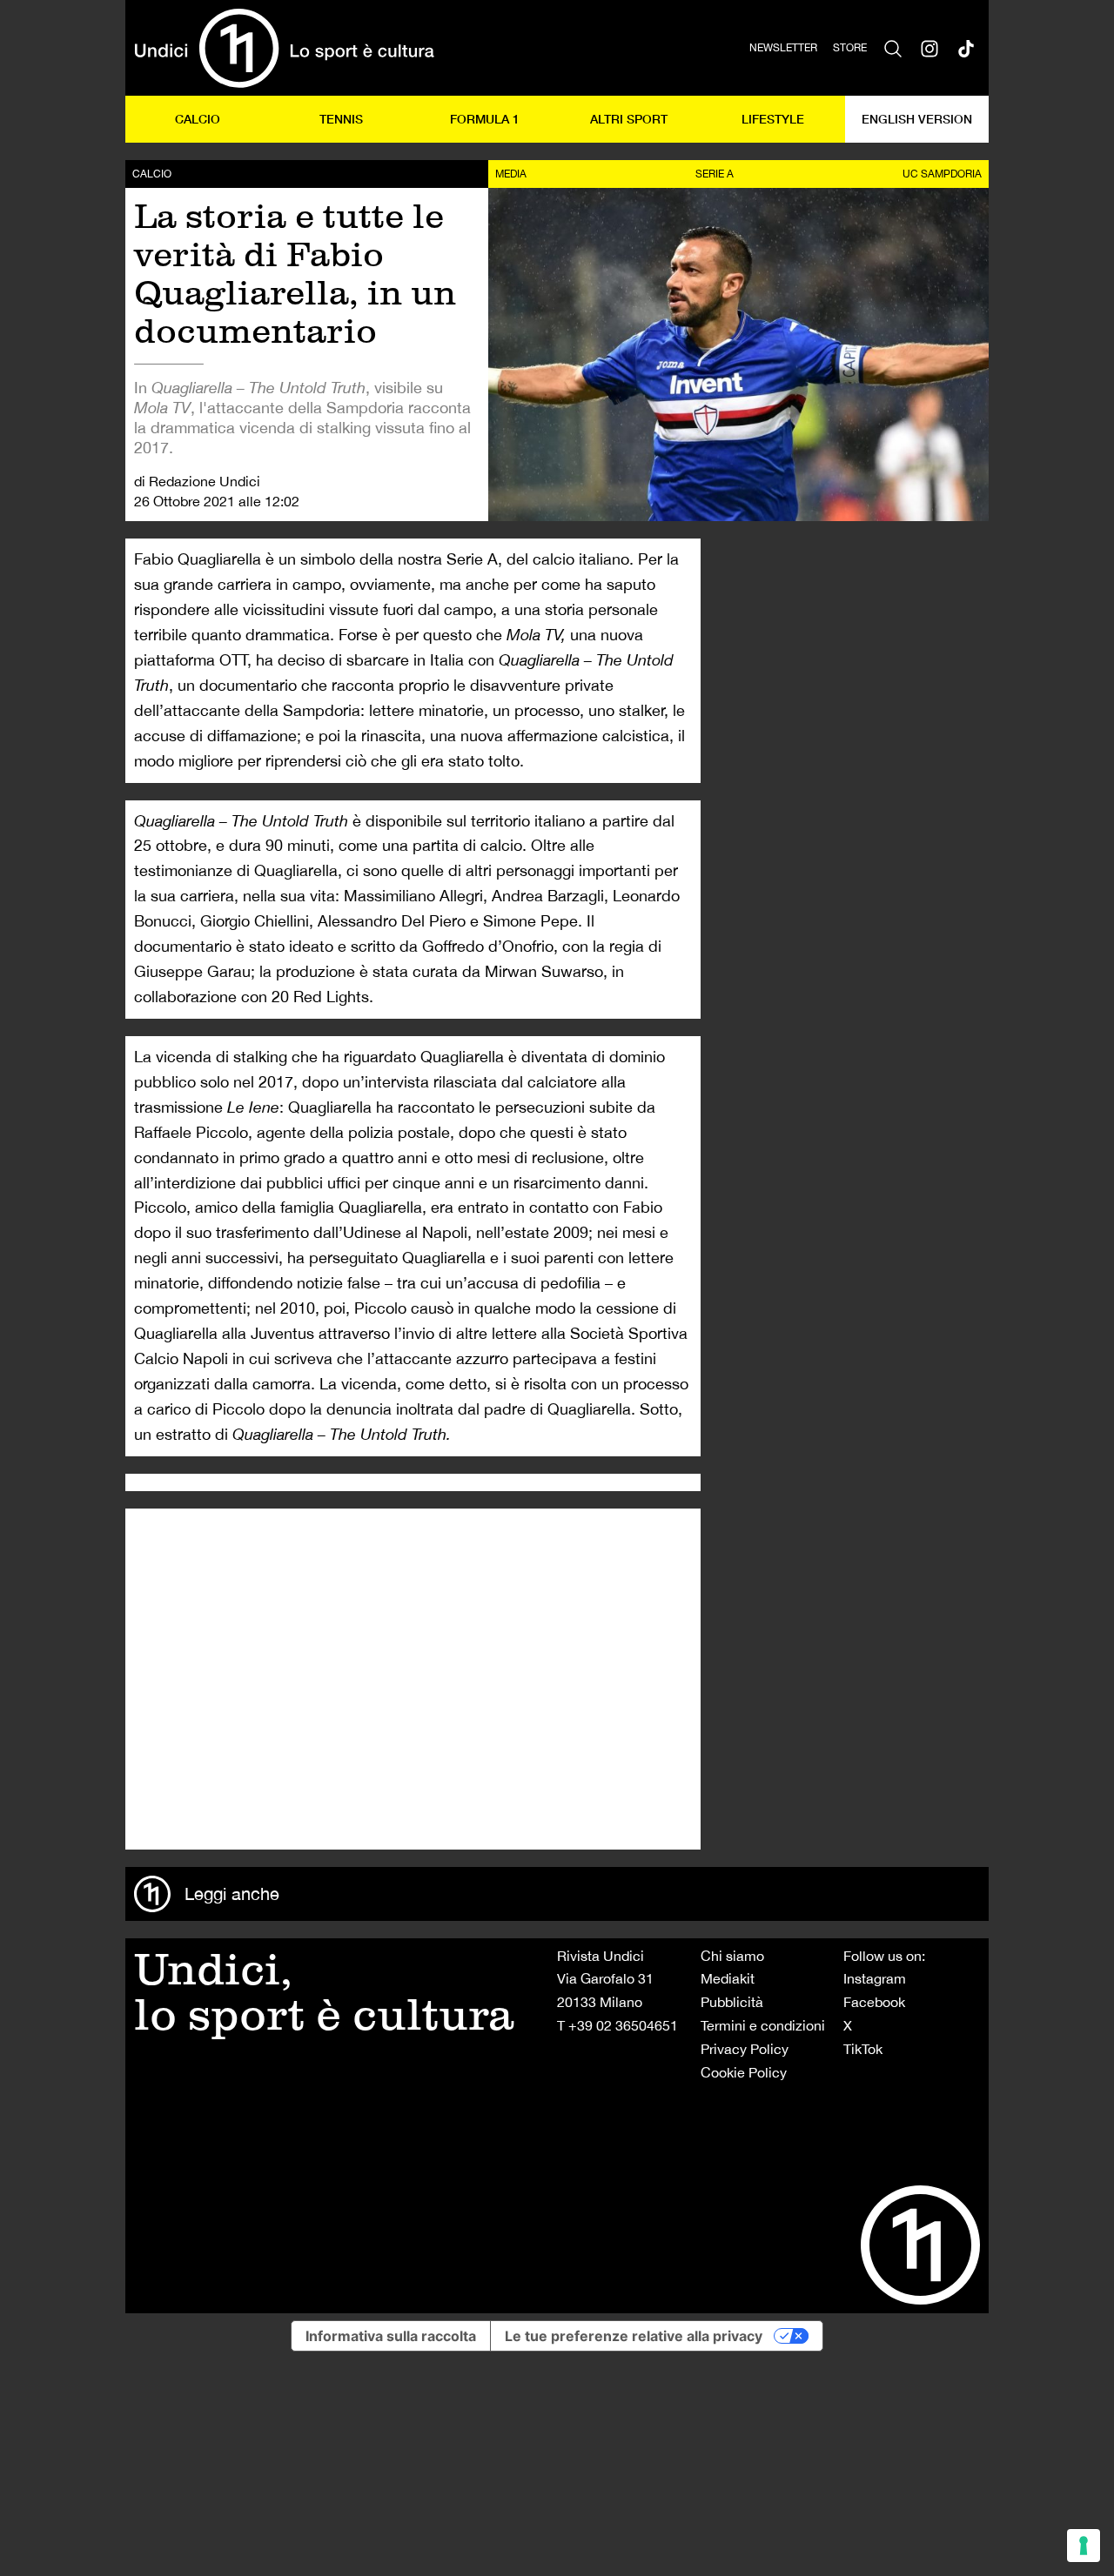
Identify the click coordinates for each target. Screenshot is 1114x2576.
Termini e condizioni (763, 2025)
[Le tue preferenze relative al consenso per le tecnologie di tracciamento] (1084, 2546)
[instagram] (929, 48)
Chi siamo (732, 1956)
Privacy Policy (745, 2049)
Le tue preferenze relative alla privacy (634, 2336)
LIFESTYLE (773, 119)
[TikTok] (966, 48)
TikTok (863, 2049)
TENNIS (341, 119)
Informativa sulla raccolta (391, 2336)
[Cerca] (893, 48)
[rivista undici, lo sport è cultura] (284, 48)
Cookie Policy (744, 2072)
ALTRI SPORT (629, 119)
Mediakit (728, 1978)
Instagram (875, 1978)
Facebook (874, 2002)
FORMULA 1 (485, 119)
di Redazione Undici (197, 481)
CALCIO (198, 119)
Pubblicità (732, 2002)
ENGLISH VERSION (917, 119)
